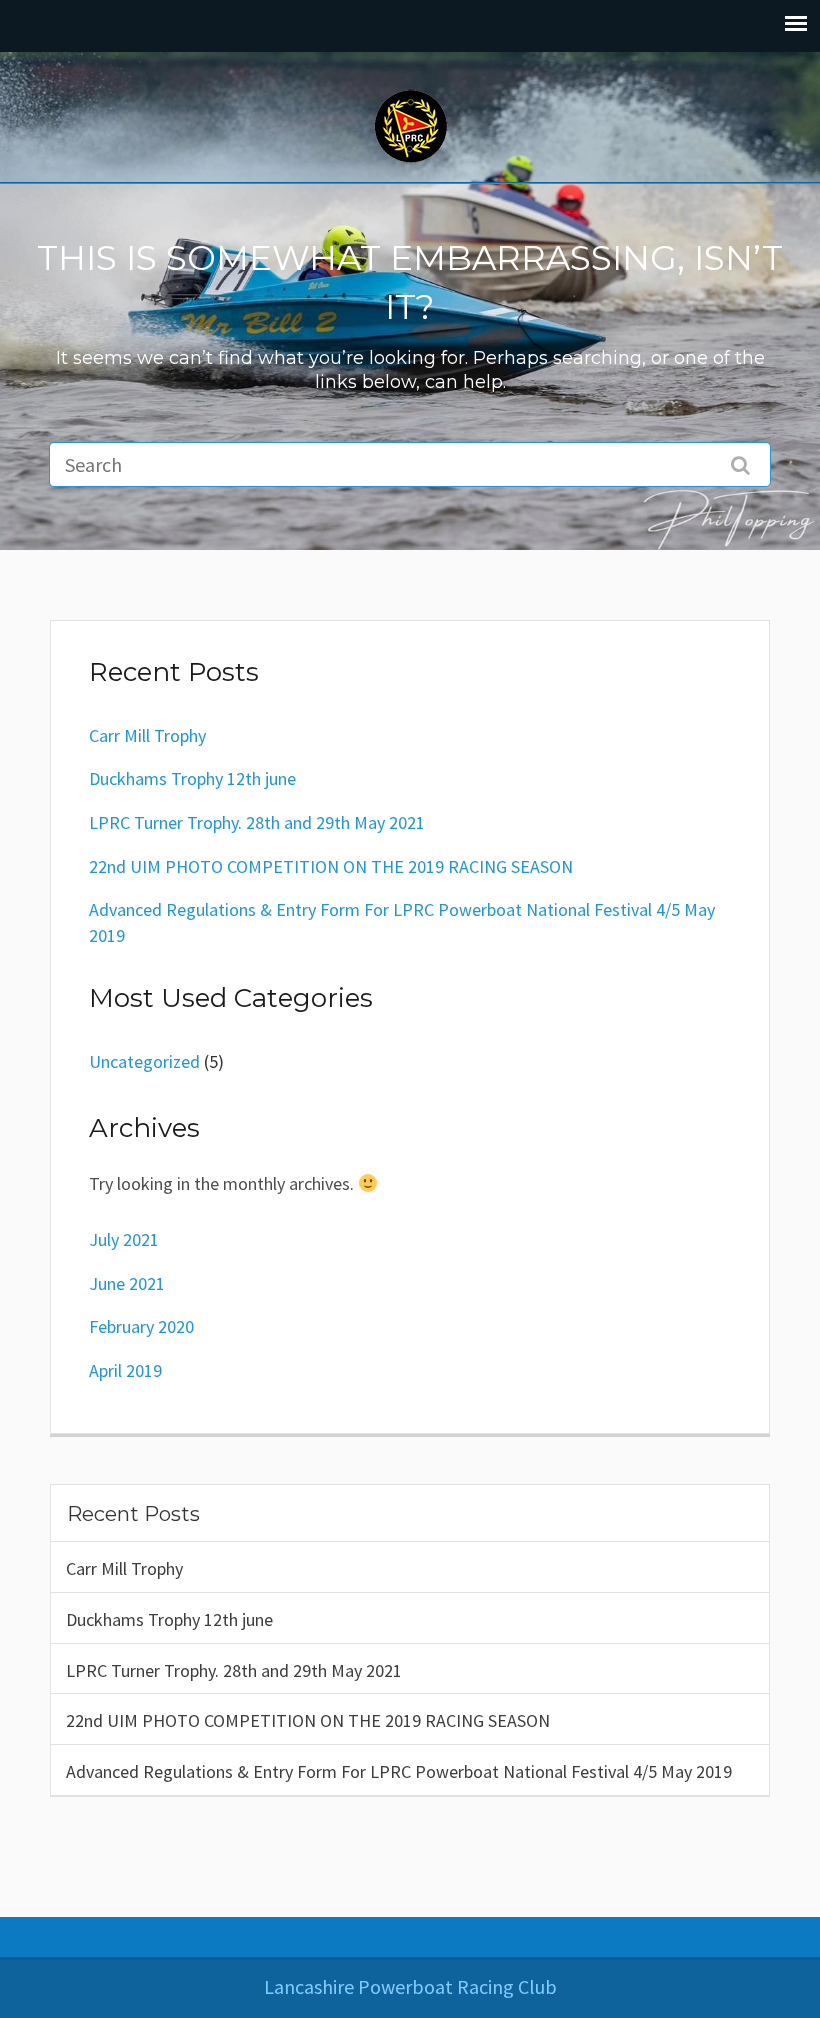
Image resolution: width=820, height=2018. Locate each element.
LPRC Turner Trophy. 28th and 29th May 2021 (234, 1670)
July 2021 (124, 1239)
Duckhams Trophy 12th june (169, 1619)
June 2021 (127, 1283)
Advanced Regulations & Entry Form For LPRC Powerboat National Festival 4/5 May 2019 (399, 1771)
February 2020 (141, 1326)
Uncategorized (144, 1061)
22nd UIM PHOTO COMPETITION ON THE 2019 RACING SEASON (308, 1720)
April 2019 (125, 1370)
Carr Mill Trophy (124, 1568)
